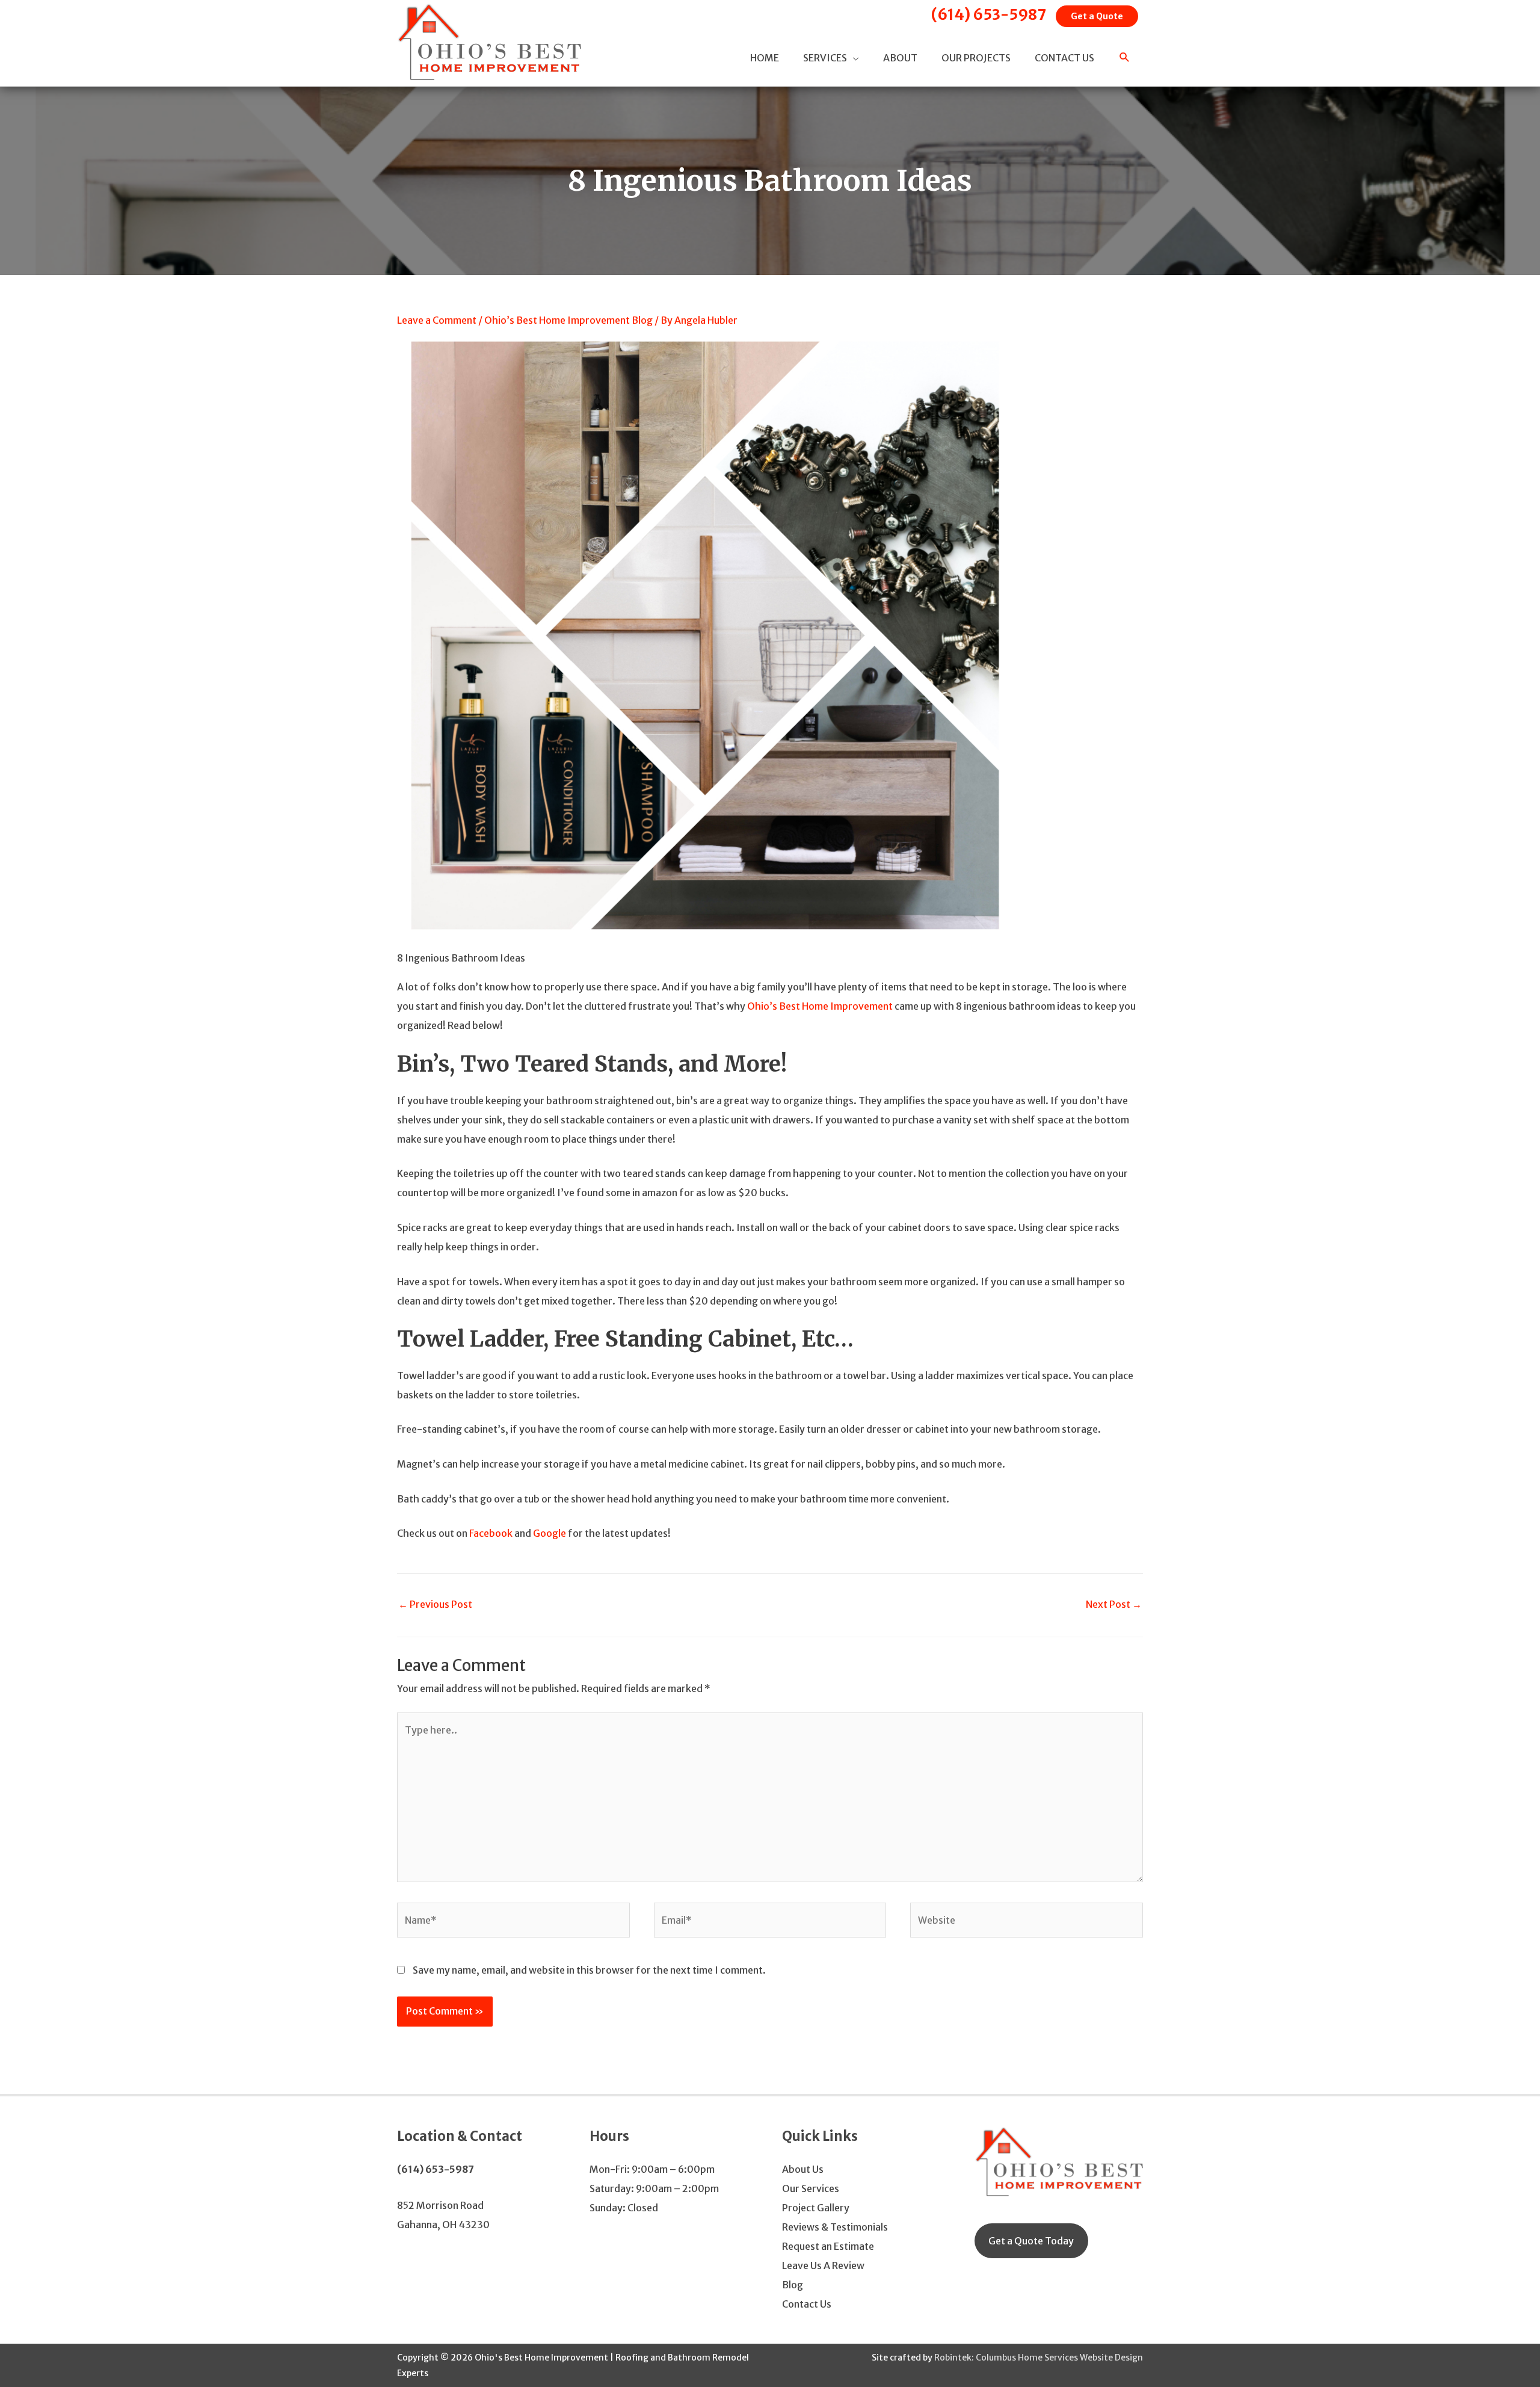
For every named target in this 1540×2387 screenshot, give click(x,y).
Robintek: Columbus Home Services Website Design (1039, 2358)
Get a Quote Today (1031, 2241)
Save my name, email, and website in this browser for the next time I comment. (589, 1970)
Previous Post (435, 1604)
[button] (1125, 58)
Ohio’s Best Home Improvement (820, 1006)
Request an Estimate (828, 2246)
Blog (793, 2285)
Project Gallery (816, 2208)
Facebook (491, 1533)
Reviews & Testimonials (835, 2227)
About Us (803, 2169)
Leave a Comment (437, 320)
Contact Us (807, 2304)
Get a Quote (1097, 16)
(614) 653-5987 (989, 15)
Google (550, 1533)
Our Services (811, 2188)
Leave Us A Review (823, 2265)
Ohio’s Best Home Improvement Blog (568, 320)
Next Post (1114, 1604)
